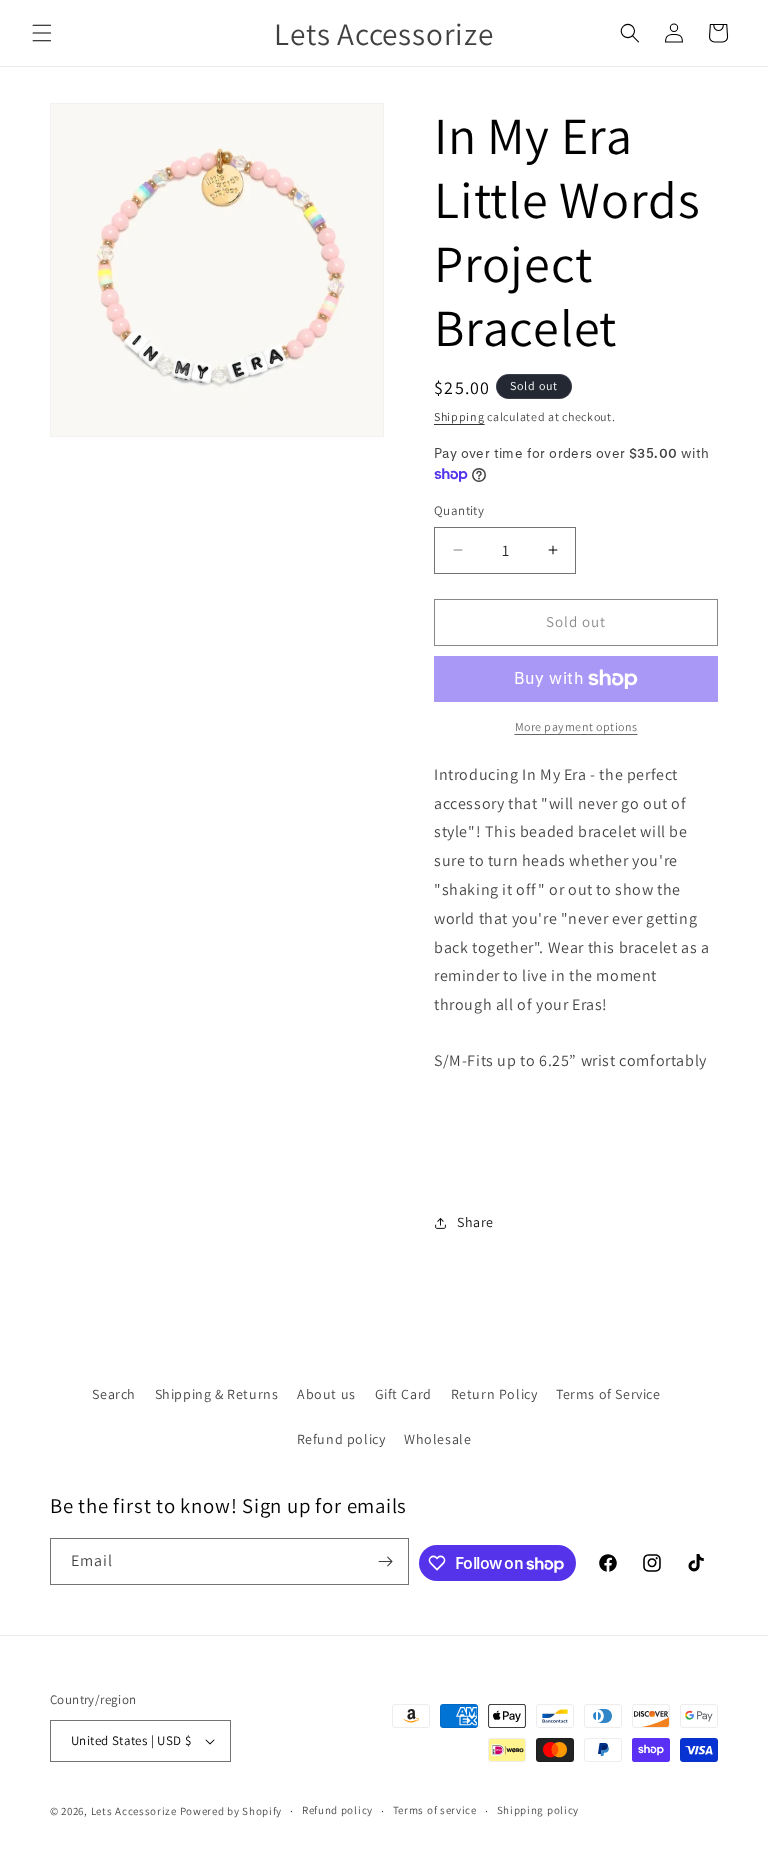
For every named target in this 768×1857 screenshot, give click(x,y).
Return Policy (494, 1394)
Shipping (459, 416)
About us (326, 1394)
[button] (42, 33)
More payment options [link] (576, 726)
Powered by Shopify (231, 1811)
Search (114, 1394)
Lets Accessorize (134, 1811)
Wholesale (437, 1439)
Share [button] (475, 1222)
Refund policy (341, 1439)
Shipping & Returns (217, 1394)
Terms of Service (608, 1394)
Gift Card (403, 1394)
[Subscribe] (386, 1561)
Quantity (459, 510)
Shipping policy (538, 1810)
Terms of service (435, 1810)
